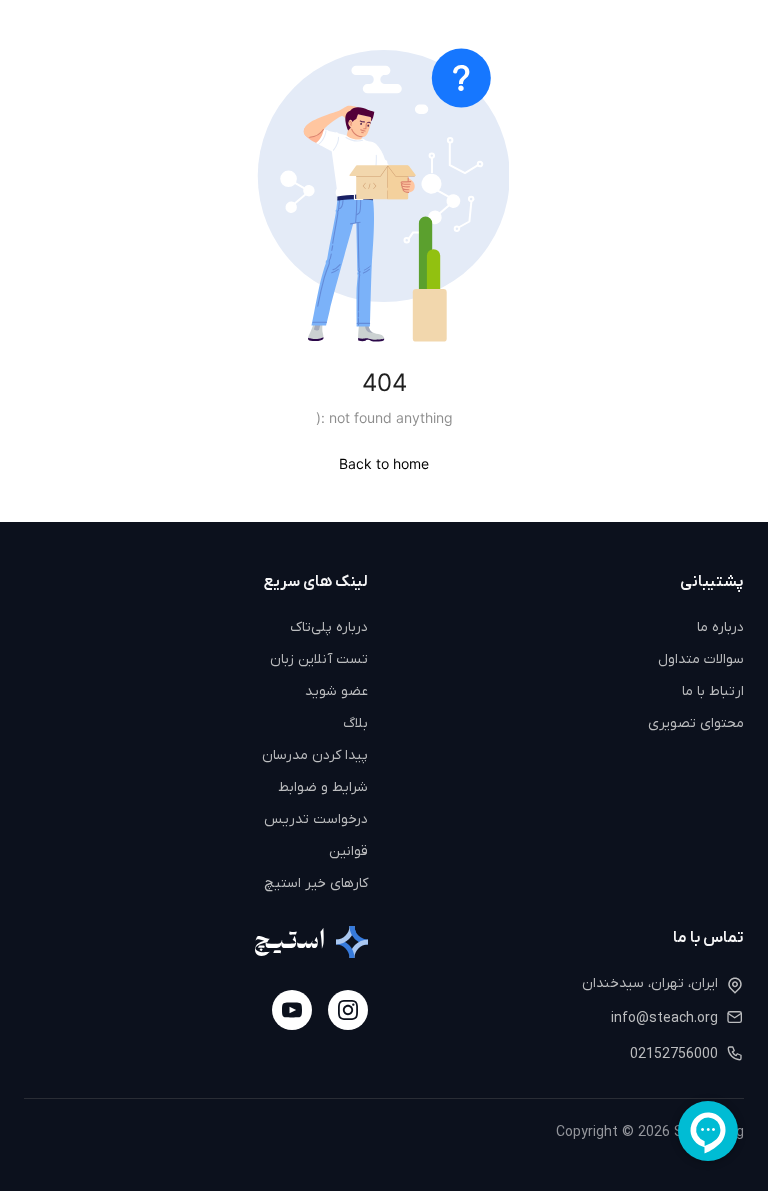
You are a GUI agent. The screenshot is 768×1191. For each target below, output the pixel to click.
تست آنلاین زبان (319, 659)
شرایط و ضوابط (323, 787)
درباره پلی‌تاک (329, 627)
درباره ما (720, 627)
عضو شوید (336, 691)
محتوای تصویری (696, 723)
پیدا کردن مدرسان (315, 755)
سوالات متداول (701, 659)
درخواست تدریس (316, 819)
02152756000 (674, 1054)
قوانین (348, 851)
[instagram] (348, 1010)
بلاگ (355, 723)
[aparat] (292, 1010)
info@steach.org (664, 1018)
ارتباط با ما (713, 691)
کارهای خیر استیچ (316, 883)
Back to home (384, 463)
